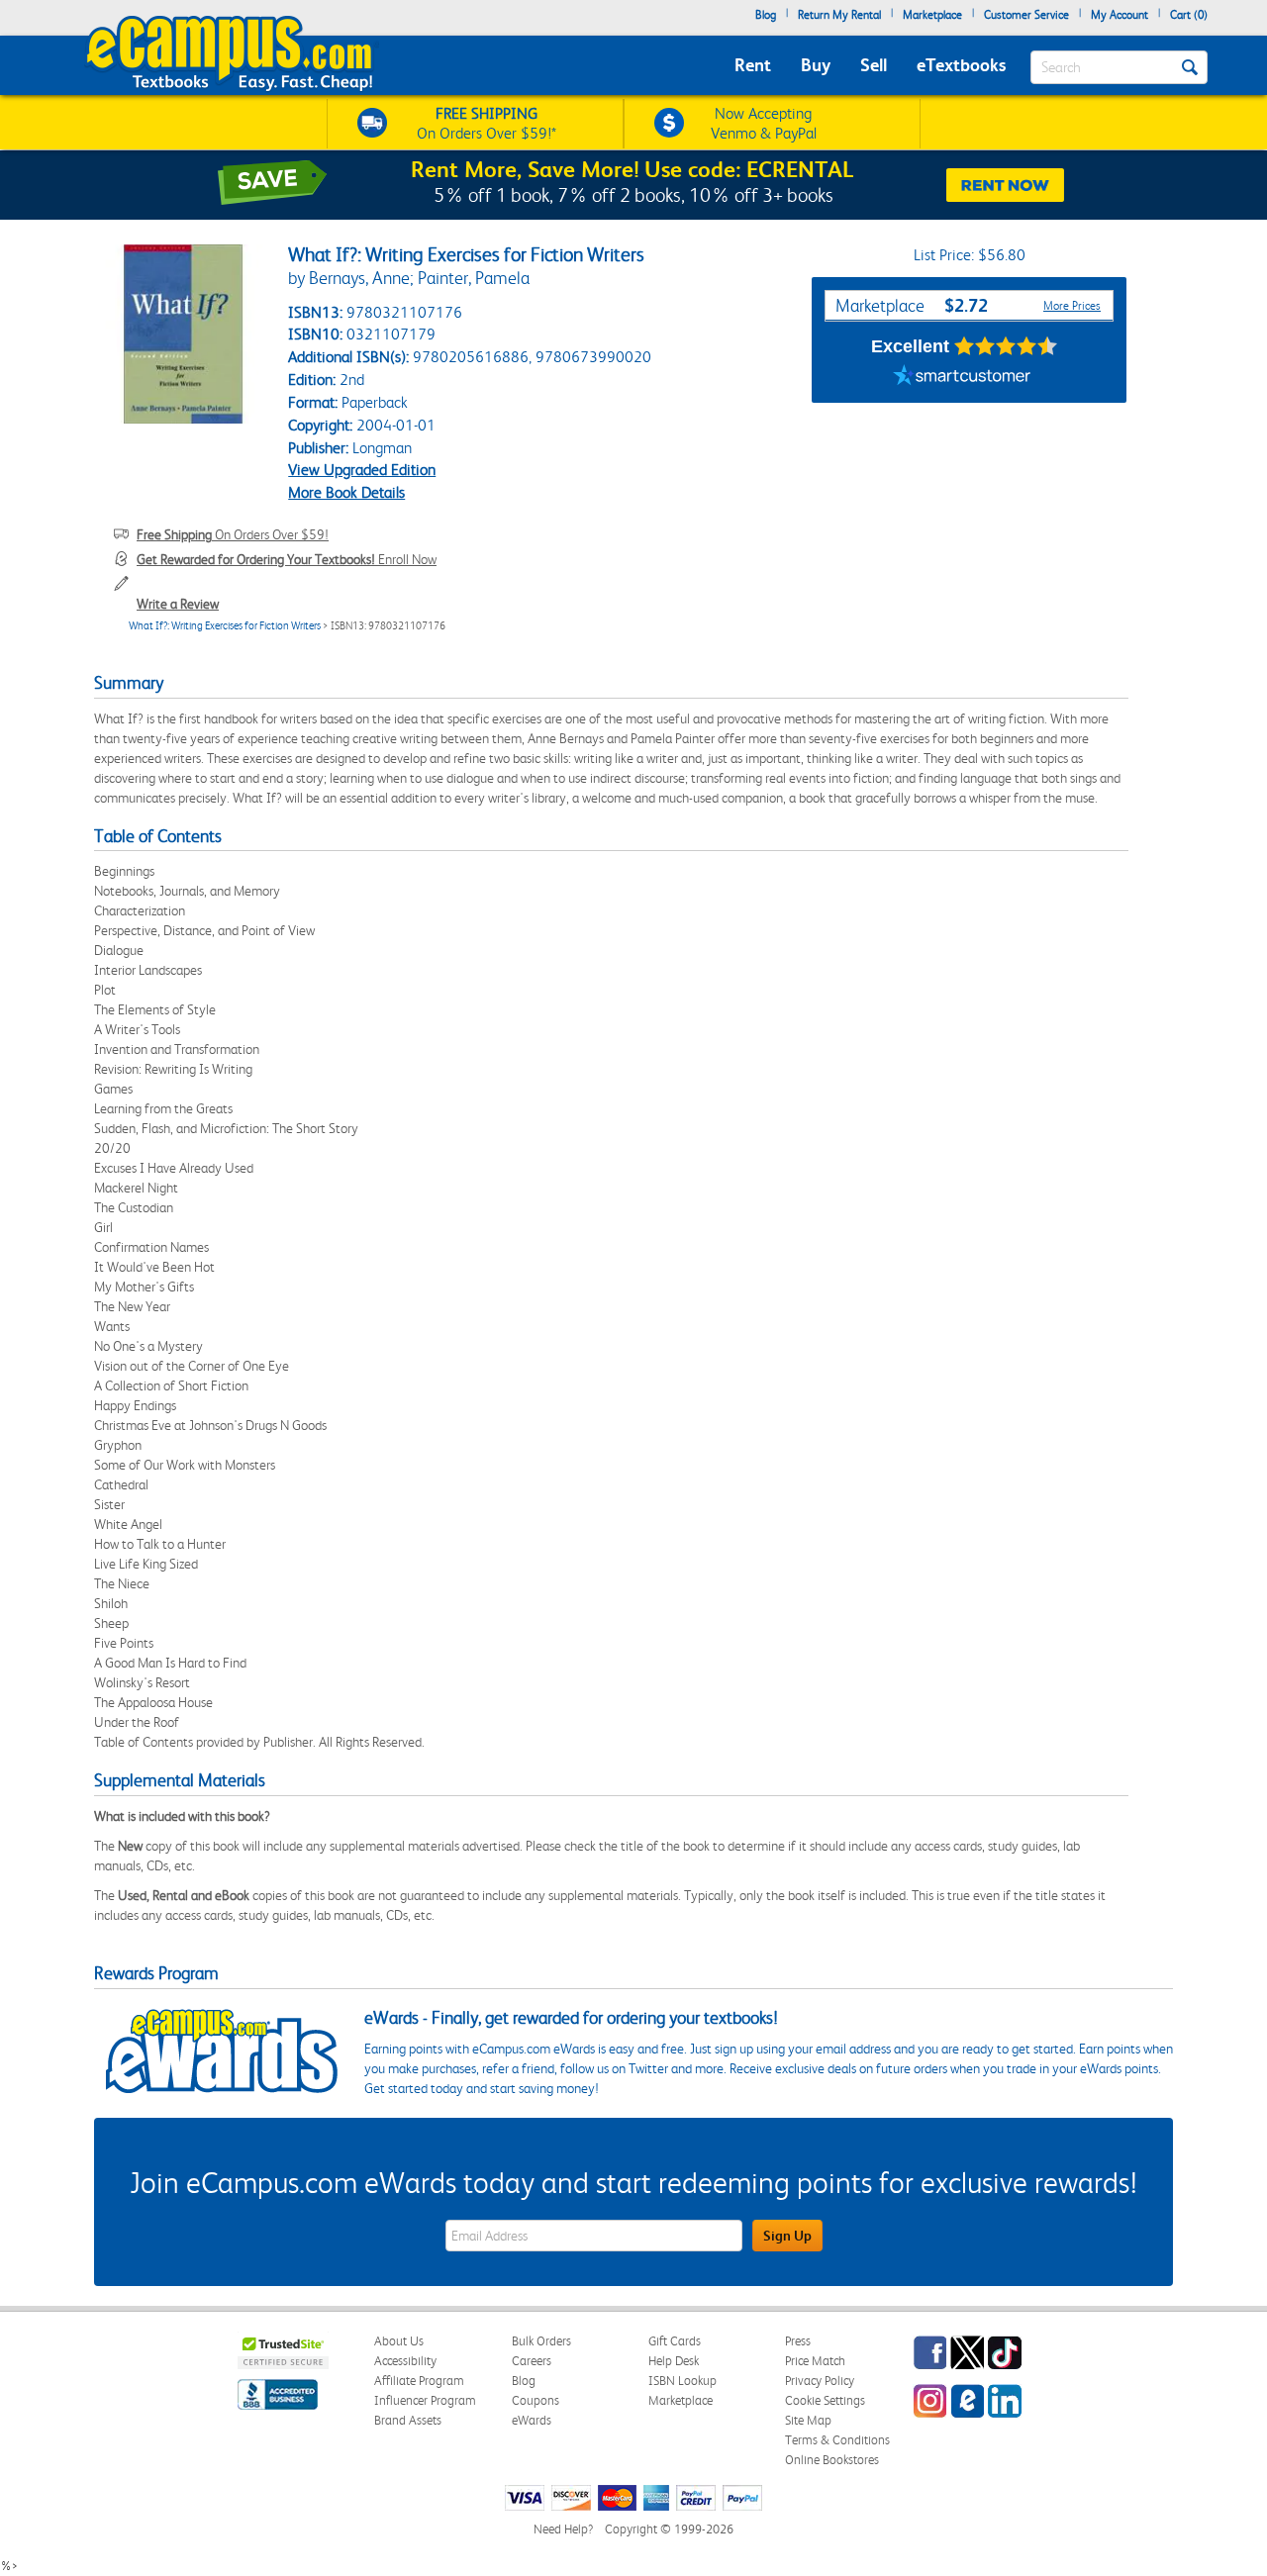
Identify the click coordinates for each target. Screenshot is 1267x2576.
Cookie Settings (825, 2400)
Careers (532, 2361)
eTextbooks (961, 65)
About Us (399, 2341)
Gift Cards (675, 2341)
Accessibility (405, 2361)
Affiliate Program (419, 2381)
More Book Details (346, 492)
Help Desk (674, 2361)
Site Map (808, 2420)
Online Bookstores (832, 2460)
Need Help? (563, 2529)
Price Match (815, 2361)
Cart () (1189, 15)
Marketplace (932, 15)
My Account (1120, 15)
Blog (766, 15)
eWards (532, 2420)
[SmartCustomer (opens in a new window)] (962, 378)
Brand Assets (408, 2420)
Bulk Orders (541, 2341)
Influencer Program (425, 2400)
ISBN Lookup (682, 2381)
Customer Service (1026, 15)
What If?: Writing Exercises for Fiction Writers (225, 626)
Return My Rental (839, 15)
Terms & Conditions (837, 2440)
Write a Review (178, 604)
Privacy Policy (820, 2381)
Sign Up (787, 2236)
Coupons (536, 2400)
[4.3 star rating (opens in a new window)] (1006, 346)
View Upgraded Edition (362, 470)
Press (798, 2341)
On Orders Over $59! (233, 534)
